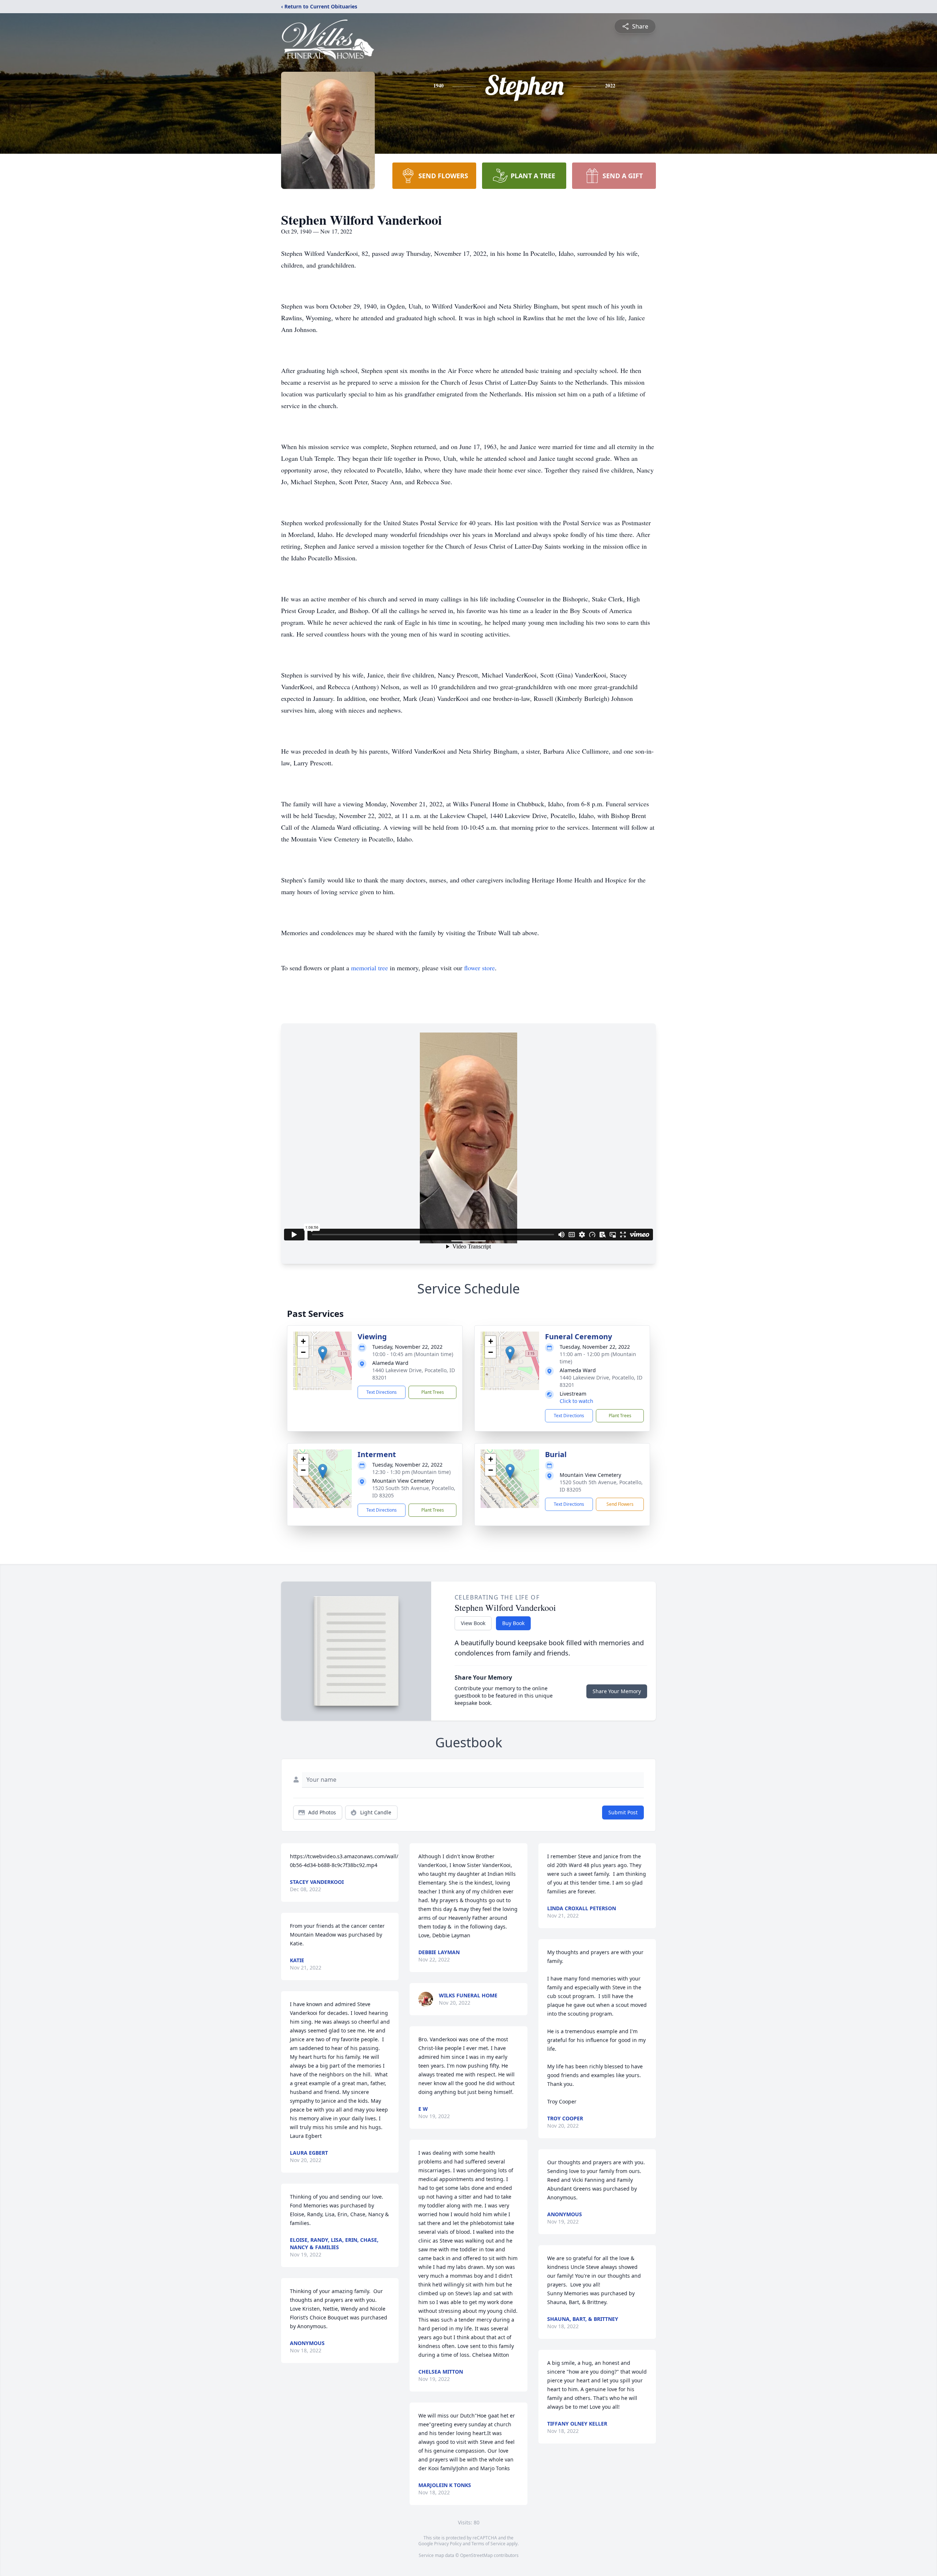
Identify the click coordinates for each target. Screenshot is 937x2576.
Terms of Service (488, 2544)
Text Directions (382, 1392)
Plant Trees (433, 1392)
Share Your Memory (617, 1691)
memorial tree (369, 968)
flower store (479, 968)
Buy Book (513, 1623)
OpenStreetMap (476, 2555)
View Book (473, 1623)
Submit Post (623, 1812)
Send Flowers (620, 1504)
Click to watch (576, 1401)
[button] (323, 1353)
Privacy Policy (448, 2544)
